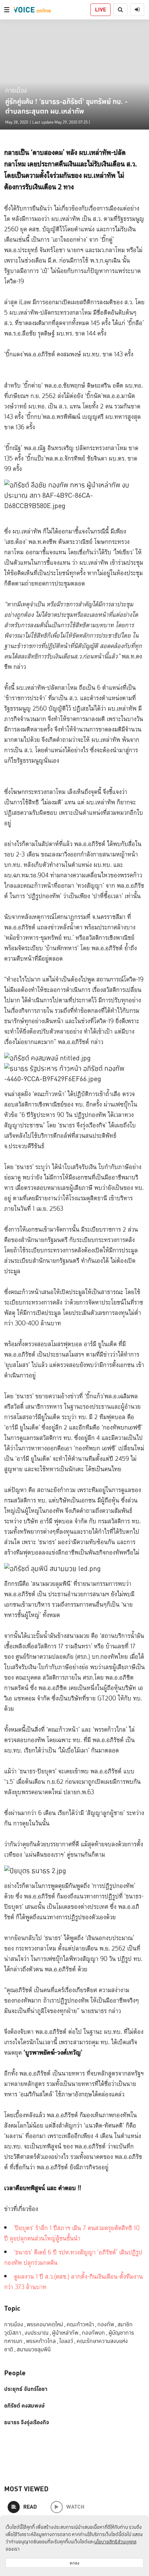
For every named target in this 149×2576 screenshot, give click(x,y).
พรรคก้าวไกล (42, 2341)
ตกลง (74, 2563)
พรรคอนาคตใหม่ (46, 2324)
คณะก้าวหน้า (81, 2324)
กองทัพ (107, 2324)
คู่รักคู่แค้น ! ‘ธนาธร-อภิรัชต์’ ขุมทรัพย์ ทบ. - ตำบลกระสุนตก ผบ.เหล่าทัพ (66, 106)
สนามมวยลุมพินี (34, 2349)
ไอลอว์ (67, 2341)
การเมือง (16, 90)
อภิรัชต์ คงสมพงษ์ (24, 2406)
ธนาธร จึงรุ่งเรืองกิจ (27, 2422)
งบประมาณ (38, 2333)
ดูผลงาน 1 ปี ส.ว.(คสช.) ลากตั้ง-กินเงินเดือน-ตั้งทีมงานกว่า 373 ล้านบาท (73, 2282)
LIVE (100, 10)
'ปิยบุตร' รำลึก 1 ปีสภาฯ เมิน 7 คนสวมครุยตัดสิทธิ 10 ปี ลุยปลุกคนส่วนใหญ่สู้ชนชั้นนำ (72, 2233)
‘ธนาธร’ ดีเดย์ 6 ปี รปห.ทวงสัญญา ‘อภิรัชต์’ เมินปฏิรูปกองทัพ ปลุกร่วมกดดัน (73, 2258)
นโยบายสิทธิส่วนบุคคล (115, 2542)
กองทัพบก (95, 2333)
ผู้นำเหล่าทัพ (66, 2333)
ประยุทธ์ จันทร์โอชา (26, 2389)
